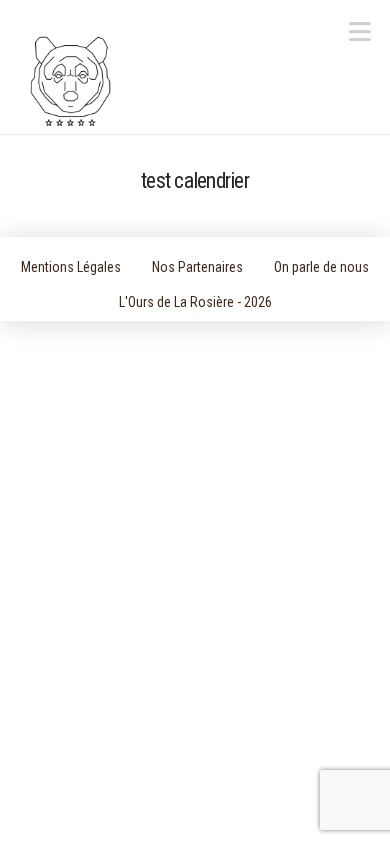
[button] (360, 32)
